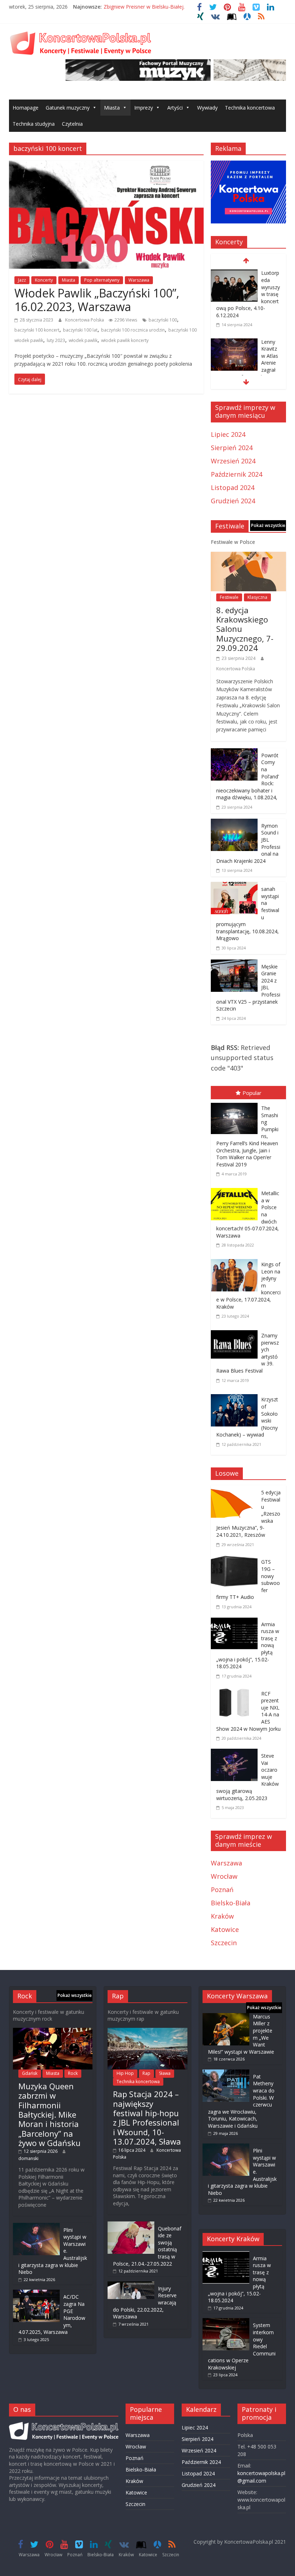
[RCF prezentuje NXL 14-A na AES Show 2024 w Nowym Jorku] (236, 1692)
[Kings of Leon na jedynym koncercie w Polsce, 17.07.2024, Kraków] (236, 1261)
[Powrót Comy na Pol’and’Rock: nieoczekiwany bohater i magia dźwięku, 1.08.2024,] (234, 753)
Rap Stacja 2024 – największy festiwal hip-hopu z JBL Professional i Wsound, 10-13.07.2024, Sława (147, 2118)
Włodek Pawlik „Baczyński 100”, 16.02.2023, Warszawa (97, 300)
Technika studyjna (34, 124)
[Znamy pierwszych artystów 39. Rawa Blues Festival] (236, 1332)
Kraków (222, 1916)
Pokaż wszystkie (268, 525)
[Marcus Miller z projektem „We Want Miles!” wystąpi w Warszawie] (226, 2017)
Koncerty (44, 280)
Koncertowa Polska (85, 320)
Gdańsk (30, 2073)
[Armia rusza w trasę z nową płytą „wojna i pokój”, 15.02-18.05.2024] (236, 1622)
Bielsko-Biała (231, 1903)
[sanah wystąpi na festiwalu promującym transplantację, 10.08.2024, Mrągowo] (234, 887)
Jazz (22, 280)
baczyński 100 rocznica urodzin (133, 330)
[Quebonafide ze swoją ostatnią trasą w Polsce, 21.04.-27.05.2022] (131, 2225)
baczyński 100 (163, 320)
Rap (146, 2073)
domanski (28, 2158)
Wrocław (224, 1876)
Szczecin (224, 1943)
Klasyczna (257, 597)
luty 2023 (56, 340)
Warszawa (139, 280)
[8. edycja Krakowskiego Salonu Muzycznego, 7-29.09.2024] (249, 557)
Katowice (225, 1929)
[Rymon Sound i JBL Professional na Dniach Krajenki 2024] (234, 824)
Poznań (222, 1890)
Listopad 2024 (233, 487)
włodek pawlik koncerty (125, 340)
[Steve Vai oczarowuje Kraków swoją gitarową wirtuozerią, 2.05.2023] (236, 1754)
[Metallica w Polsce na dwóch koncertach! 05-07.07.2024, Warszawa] (236, 1189)
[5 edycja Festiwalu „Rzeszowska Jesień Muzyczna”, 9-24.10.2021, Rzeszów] (236, 1490)
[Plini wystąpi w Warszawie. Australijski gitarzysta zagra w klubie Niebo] (36, 2226)
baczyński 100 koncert (37, 330)
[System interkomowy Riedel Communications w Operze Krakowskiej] (226, 2321)
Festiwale (229, 597)
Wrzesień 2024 (233, 461)
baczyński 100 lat (80, 330)
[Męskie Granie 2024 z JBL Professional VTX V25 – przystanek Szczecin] (234, 965)
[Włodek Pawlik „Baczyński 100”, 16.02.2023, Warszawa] (106, 166)
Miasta (112, 108)
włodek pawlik (83, 340)
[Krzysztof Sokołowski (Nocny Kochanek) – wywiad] (236, 1396)
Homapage (26, 108)
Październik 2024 (237, 474)
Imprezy (144, 108)
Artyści (175, 108)
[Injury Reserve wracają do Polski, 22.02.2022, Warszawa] (131, 2285)
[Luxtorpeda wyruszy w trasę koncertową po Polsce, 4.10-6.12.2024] (234, 274)
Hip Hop (125, 2073)
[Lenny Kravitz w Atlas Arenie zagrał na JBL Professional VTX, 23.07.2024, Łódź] (234, 343)
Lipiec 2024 (228, 434)
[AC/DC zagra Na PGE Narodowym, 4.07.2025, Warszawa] (36, 2293)
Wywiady (207, 108)
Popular (252, 1093)
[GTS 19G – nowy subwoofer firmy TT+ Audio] (236, 1560)
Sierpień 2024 (232, 448)
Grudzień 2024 (233, 501)
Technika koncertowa (250, 108)
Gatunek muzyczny (68, 108)
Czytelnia (72, 124)
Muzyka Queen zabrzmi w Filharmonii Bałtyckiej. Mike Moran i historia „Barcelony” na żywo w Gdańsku (49, 2114)
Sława (165, 2073)
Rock (73, 2073)
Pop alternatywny (102, 280)
